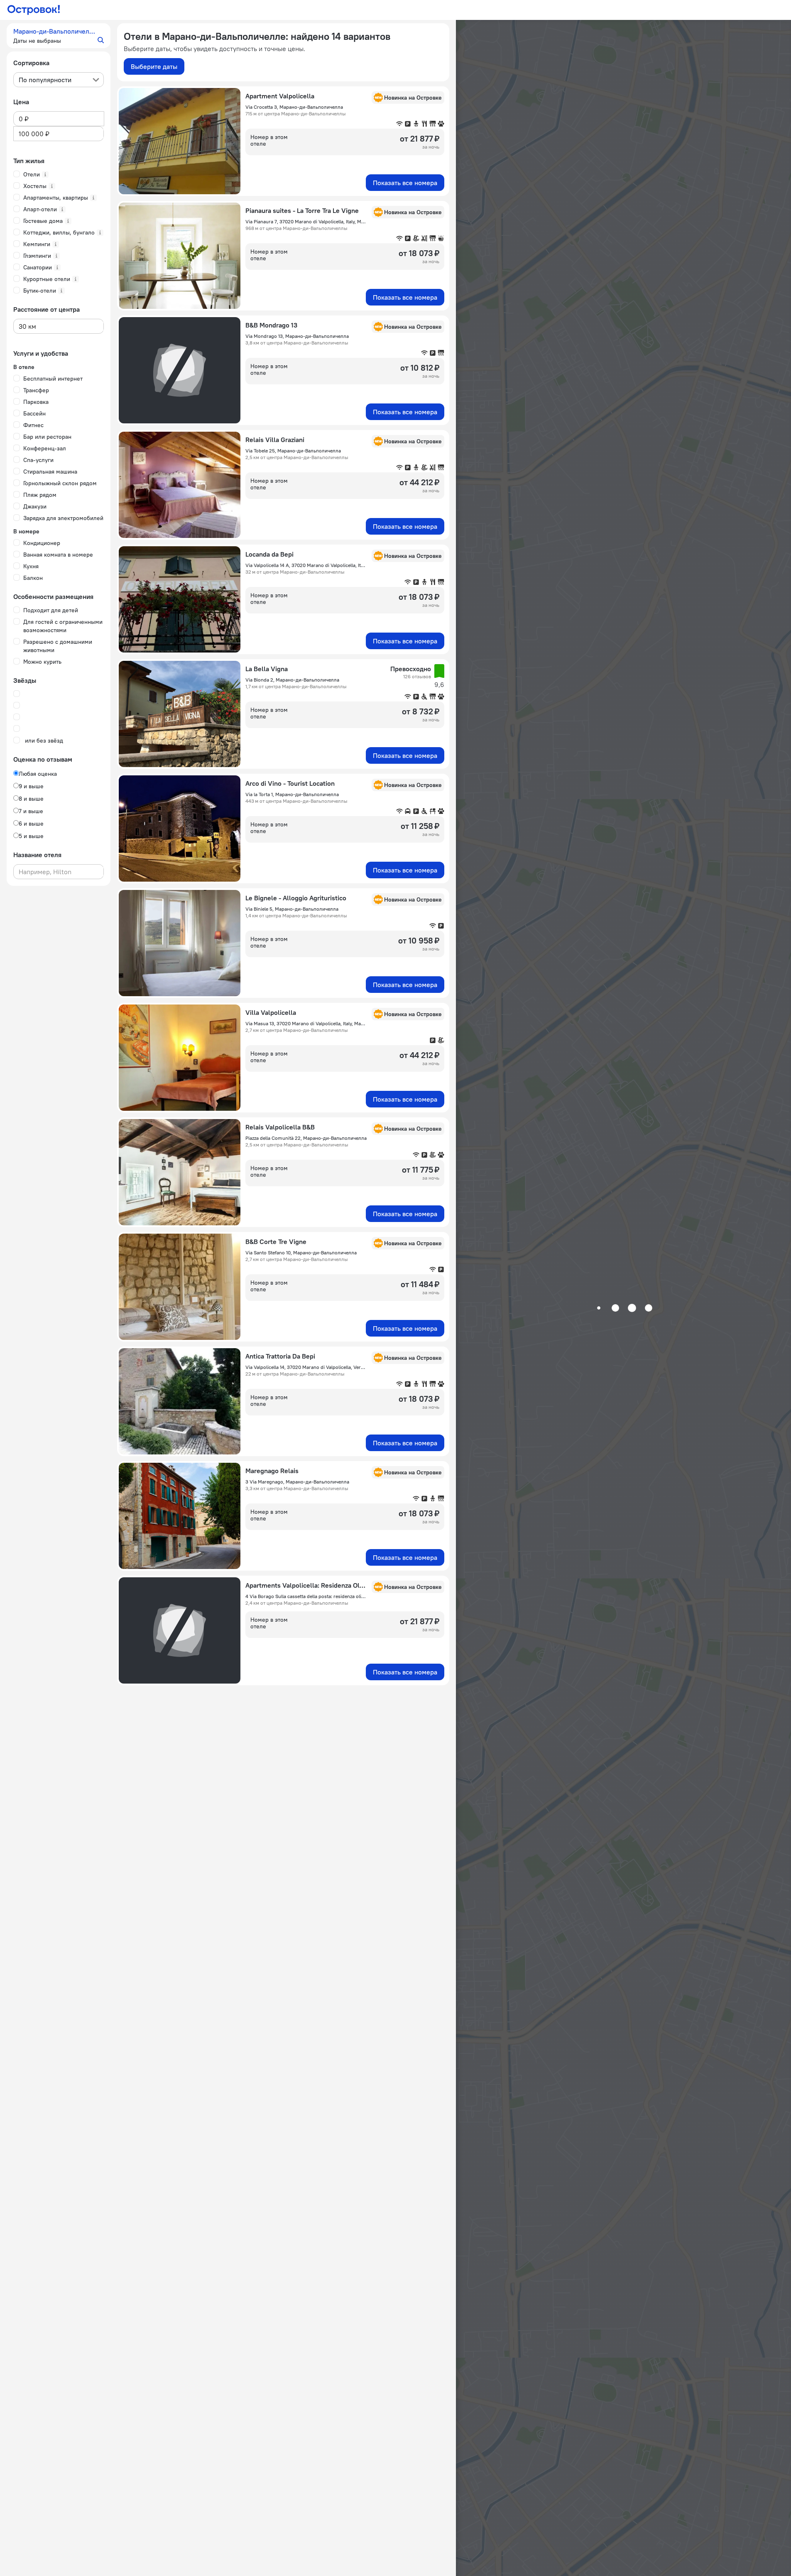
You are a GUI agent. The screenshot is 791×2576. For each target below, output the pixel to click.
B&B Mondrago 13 (271, 325)
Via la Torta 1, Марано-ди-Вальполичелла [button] (292, 794)
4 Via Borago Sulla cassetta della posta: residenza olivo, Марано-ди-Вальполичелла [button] (306, 1596)
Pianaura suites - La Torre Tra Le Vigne (302, 210)
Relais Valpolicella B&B (280, 1127)
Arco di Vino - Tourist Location (290, 783)
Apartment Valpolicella (280, 96)
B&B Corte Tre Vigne (276, 1242)
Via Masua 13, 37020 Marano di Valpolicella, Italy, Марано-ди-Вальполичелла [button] (306, 1023)
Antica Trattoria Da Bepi (280, 1356)
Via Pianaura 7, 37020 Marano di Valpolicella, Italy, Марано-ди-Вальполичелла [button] (306, 221)
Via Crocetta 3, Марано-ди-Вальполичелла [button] (294, 107)
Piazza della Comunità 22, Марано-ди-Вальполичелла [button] (306, 1138)
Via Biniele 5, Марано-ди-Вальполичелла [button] (292, 909)
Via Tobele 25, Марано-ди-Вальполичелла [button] (293, 451)
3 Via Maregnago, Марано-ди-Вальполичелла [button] (297, 1482)
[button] (59, 36)
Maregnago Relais (272, 1471)
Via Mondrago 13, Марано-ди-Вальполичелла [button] (297, 336)
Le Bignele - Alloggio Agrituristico (296, 898)
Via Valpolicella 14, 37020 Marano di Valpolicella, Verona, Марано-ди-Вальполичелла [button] (306, 1367)
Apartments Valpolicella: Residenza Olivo (306, 1585)
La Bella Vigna (267, 669)
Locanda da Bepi (269, 554)
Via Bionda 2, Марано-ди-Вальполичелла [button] (292, 680)
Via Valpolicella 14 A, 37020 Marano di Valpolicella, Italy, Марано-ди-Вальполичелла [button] (306, 565)
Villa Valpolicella (271, 1012)
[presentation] (59, 80)
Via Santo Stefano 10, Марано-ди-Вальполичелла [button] (301, 1253)
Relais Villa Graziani (275, 440)
